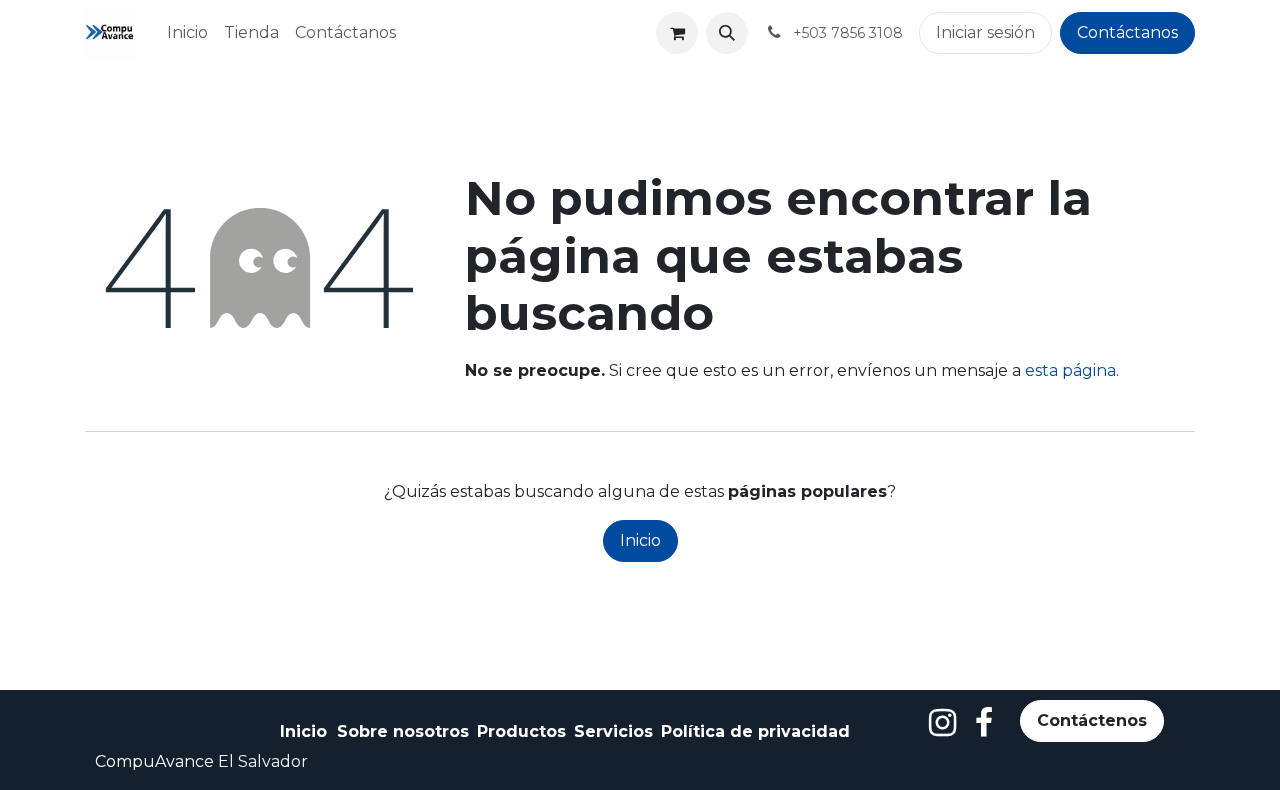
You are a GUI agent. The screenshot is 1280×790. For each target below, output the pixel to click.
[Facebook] (984, 723)
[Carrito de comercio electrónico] (677, 33)
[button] (727, 33)
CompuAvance (154, 761)
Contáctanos (1127, 32)
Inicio (640, 540)
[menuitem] (187, 33)
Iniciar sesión (985, 32)
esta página (1070, 370)
